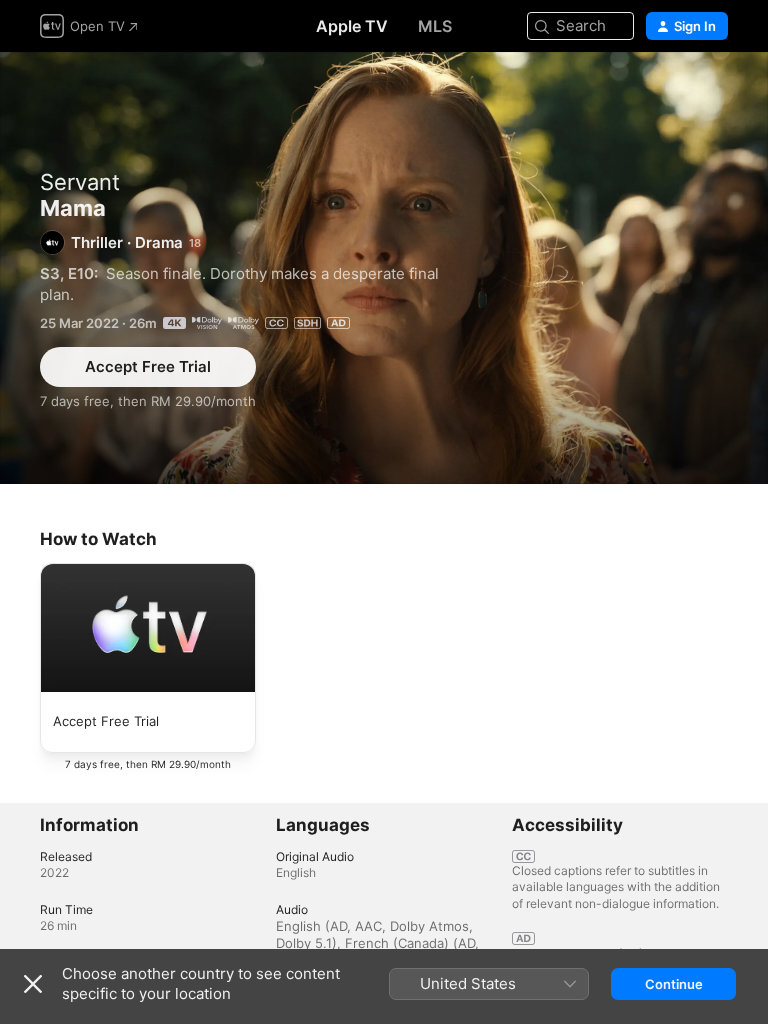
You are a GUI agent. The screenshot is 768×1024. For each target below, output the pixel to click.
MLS (435, 26)
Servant (80, 182)
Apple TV (352, 26)
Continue (674, 984)
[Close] (33, 984)
